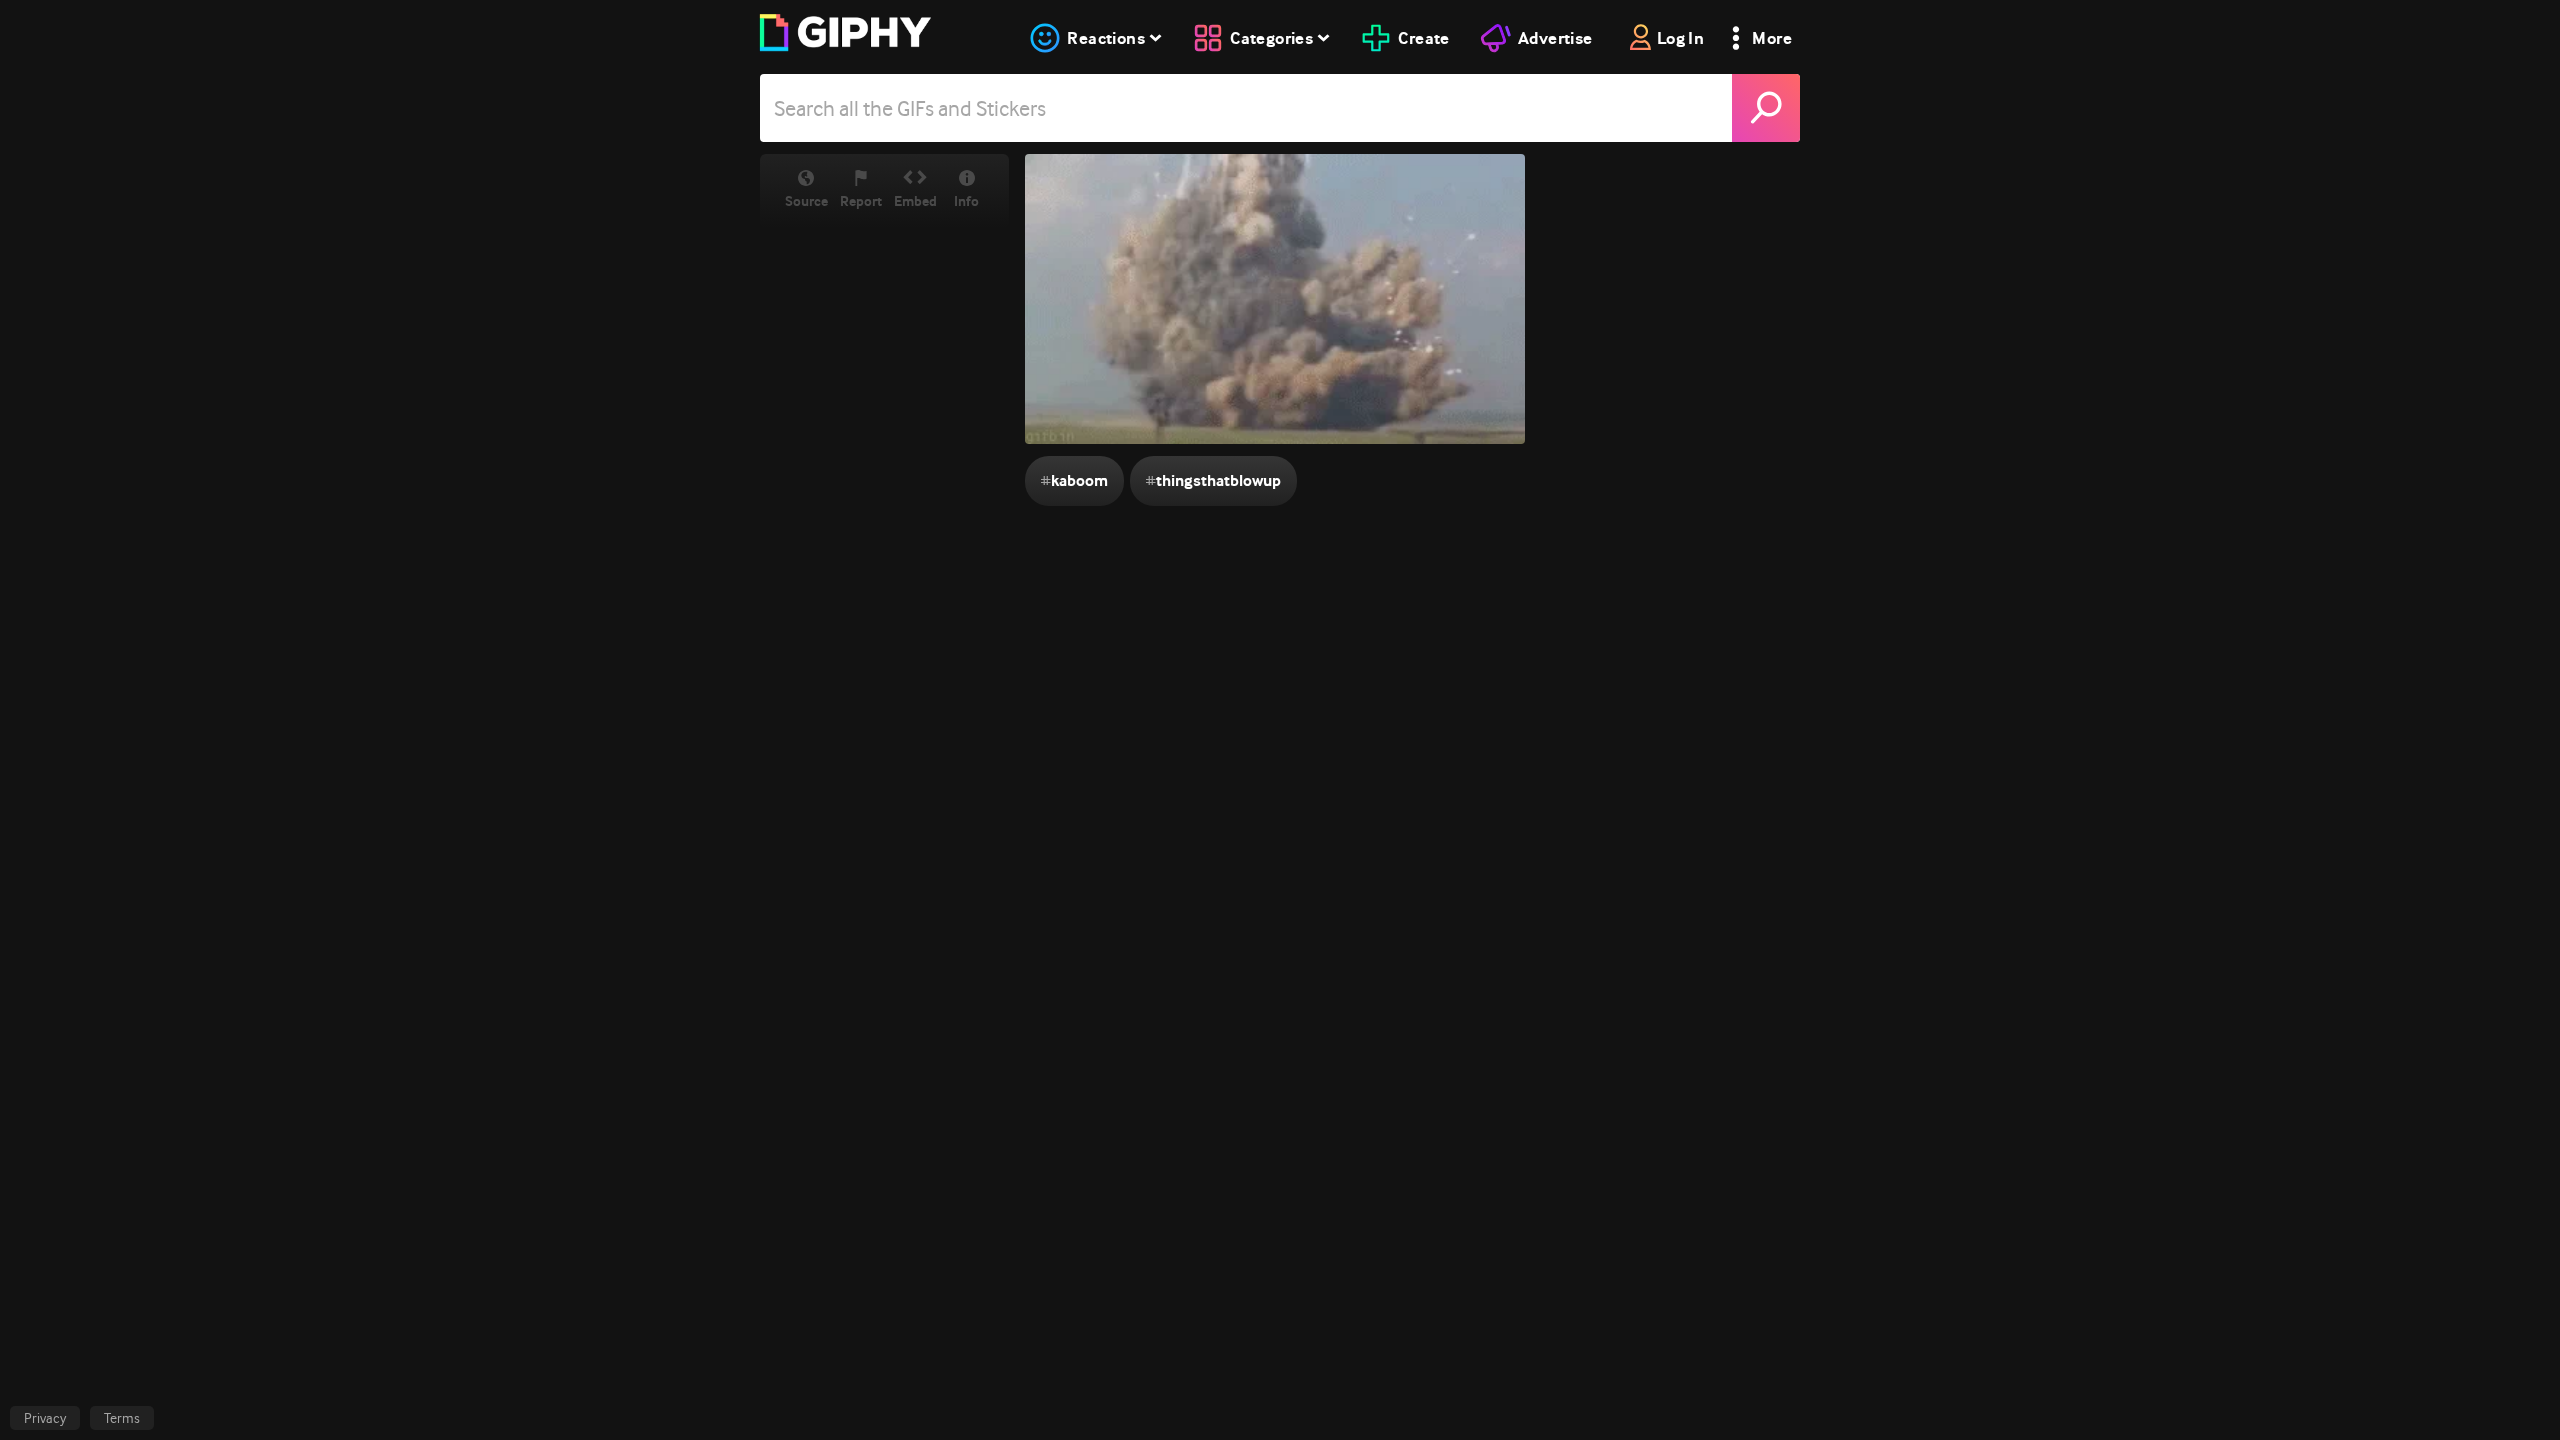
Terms (122, 1418)
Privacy (45, 1418)
